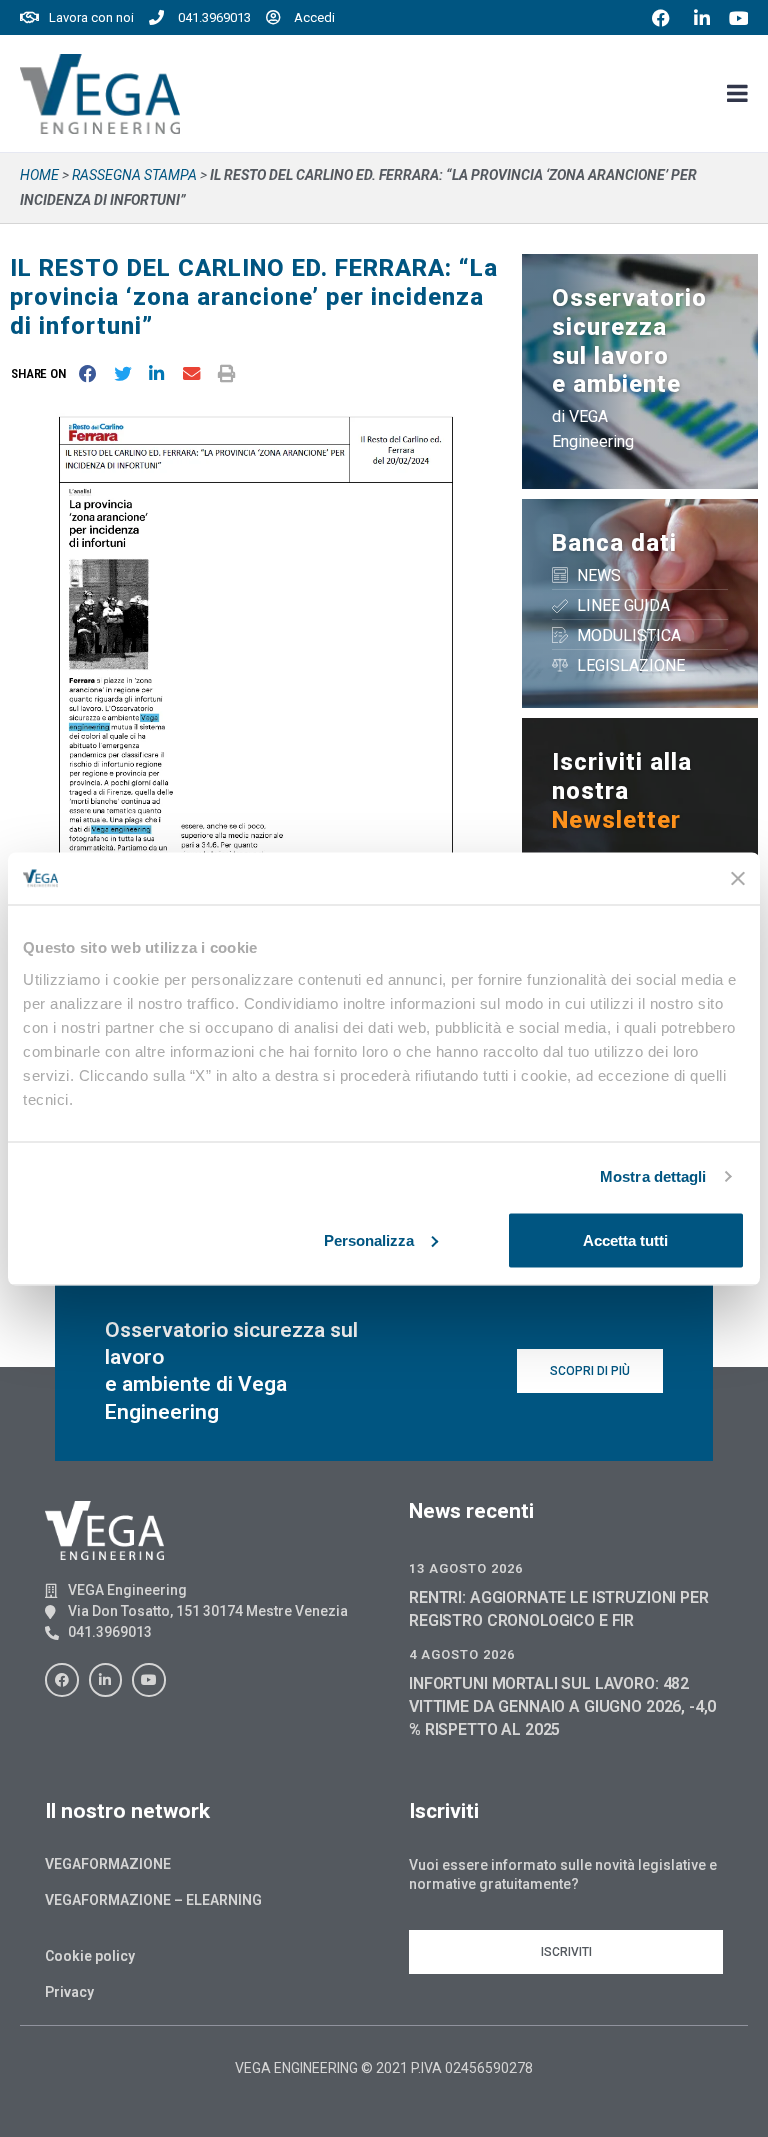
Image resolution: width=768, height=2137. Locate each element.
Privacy (69, 1992)
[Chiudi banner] (738, 878)
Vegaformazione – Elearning (153, 1900)
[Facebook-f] (62, 1680)
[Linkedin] (106, 1680)
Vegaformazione (108, 1864)
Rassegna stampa (134, 175)
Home (39, 175)
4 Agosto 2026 (462, 1654)
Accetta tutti (625, 1239)
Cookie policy (90, 1956)
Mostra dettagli (653, 1176)
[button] (42, 373)
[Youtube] (149, 1680)
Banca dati (614, 543)
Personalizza (369, 1239)
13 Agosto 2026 (466, 1568)
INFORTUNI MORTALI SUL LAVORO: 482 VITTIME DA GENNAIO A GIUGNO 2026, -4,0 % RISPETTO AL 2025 (562, 1706)
